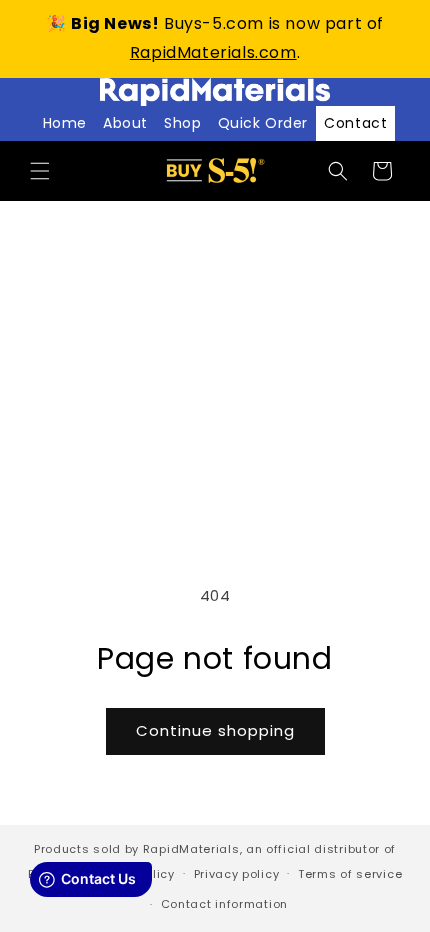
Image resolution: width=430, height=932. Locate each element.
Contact (355, 123)
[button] (40, 171)
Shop (182, 123)
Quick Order (263, 123)
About (125, 123)
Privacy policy (237, 874)
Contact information (224, 904)
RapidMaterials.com (213, 52)
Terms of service (350, 874)
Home (65, 123)
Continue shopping (215, 730)
